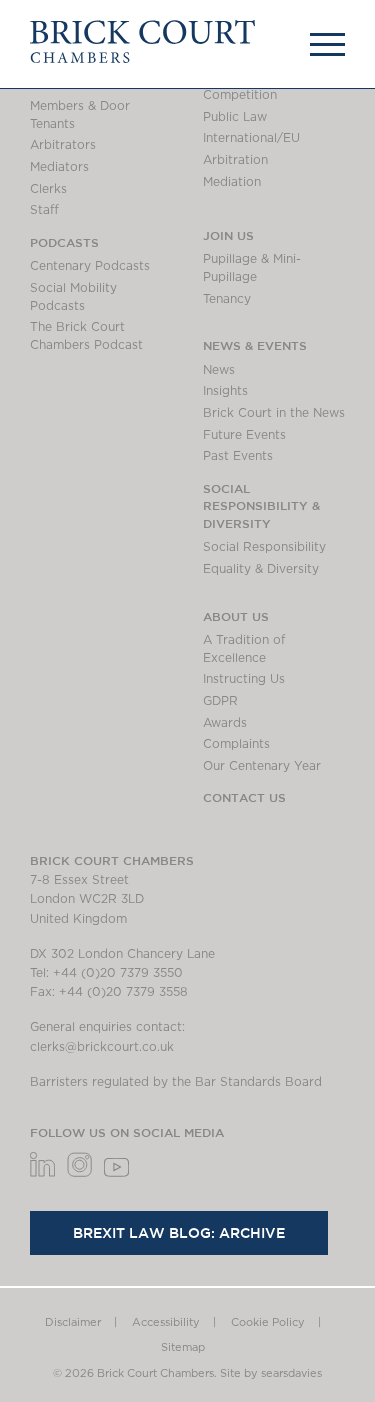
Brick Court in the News (274, 413)
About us (236, 616)
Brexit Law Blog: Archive (179, 1233)
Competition (240, 95)
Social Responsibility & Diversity (261, 505)
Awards (225, 723)
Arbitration (235, 160)
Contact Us (244, 797)
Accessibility (166, 1322)
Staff (44, 210)
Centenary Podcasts (90, 266)
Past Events (238, 456)
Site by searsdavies (271, 1373)
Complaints (236, 744)
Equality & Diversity (261, 569)
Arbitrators (63, 145)
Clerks (48, 189)
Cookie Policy (268, 1322)
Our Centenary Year (262, 766)
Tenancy (227, 299)
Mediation (232, 182)
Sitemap (183, 1347)
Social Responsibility (264, 547)
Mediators (59, 167)
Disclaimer (73, 1322)
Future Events (244, 435)
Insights (225, 391)
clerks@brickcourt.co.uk (102, 1047)
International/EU (251, 138)
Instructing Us (244, 679)
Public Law (235, 117)
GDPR (220, 701)
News (219, 370)
